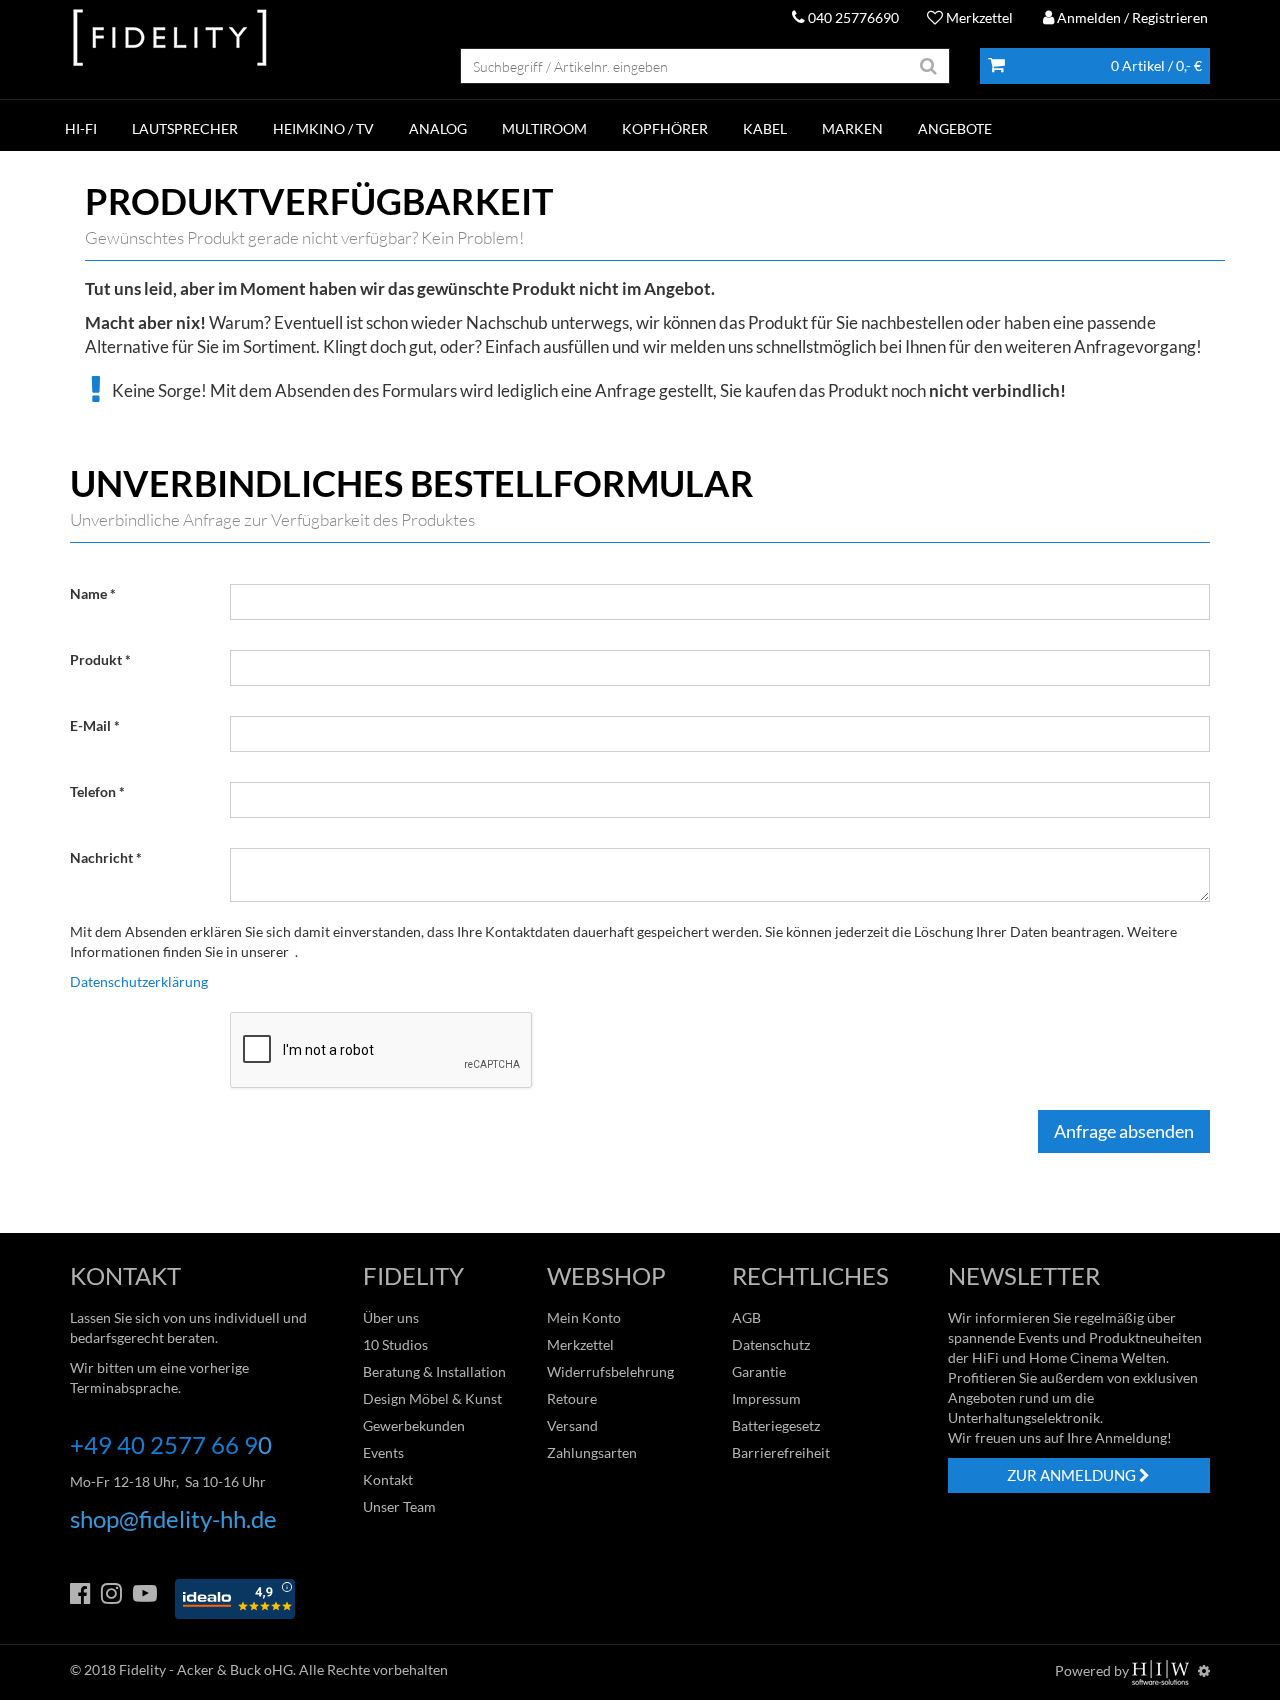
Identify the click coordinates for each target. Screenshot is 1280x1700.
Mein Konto (584, 1317)
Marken (852, 128)
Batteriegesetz (776, 1425)
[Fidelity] (170, 38)
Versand (572, 1425)
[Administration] (1204, 1670)
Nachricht (101, 857)
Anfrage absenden (1124, 1131)
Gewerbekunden (414, 1425)
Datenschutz (771, 1344)
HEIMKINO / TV (323, 128)
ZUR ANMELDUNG (1073, 1475)
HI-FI (81, 128)
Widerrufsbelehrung (610, 1371)
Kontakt (388, 1479)
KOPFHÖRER (665, 128)
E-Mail (90, 725)
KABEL (765, 128)
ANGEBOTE (955, 128)
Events (383, 1452)
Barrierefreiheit (781, 1452)
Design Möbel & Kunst (432, 1398)
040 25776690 (852, 17)
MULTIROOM (544, 128)
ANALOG (438, 128)
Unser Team (399, 1506)
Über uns (391, 1317)
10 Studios (395, 1344)
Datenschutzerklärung (139, 981)
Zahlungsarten (592, 1452)
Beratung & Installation (434, 1371)
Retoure (572, 1398)
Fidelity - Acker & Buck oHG (206, 1669)
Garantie (759, 1371)
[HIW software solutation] (1162, 1670)
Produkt (96, 659)
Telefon (93, 791)
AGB (746, 1317)
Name (88, 593)
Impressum (766, 1398)
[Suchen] (929, 66)
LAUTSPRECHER (185, 128)
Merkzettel (978, 17)
